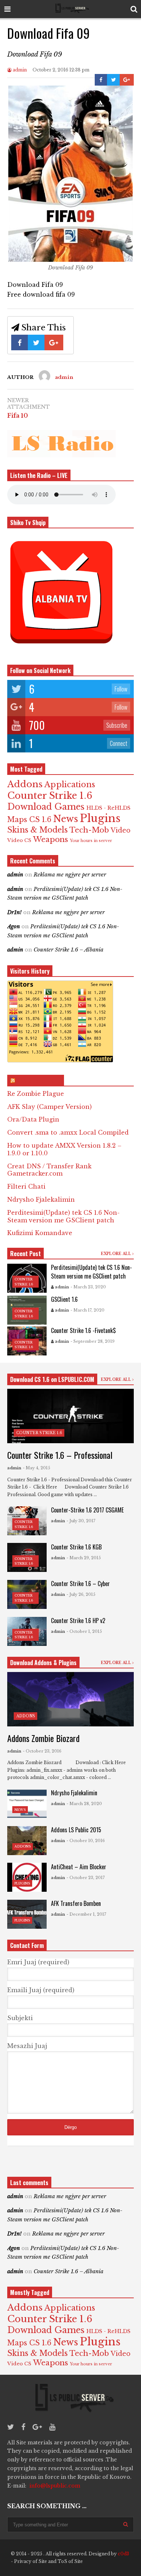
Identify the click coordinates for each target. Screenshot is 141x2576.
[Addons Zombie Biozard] (70, 1699)
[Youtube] (52, 2427)
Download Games (46, 807)
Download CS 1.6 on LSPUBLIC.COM (52, 1379)
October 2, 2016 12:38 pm (61, 70)
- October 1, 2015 (84, 1631)
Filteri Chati (26, 1186)
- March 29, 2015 (84, 1558)
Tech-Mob (89, 830)
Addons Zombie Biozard (43, 1738)
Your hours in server (91, 841)
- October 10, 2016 (86, 1841)
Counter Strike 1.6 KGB (76, 1547)
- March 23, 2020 (88, 1287)
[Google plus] (37, 2427)
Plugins (100, 818)
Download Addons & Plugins (43, 1663)
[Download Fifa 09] (70, 260)
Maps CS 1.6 (29, 820)
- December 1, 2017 (86, 1914)
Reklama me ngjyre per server (70, 875)
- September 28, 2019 (93, 1341)
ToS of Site (70, 2561)
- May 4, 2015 (37, 1468)
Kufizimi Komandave (40, 1233)
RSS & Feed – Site (39, 1081)
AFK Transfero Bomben (76, 1903)
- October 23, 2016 (42, 1751)
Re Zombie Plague (36, 1094)
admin (19, 70)
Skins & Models (37, 830)
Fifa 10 (18, 416)
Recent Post (25, 1254)
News (66, 819)
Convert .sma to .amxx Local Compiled (68, 1132)
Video (121, 830)
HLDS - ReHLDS (108, 808)
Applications (70, 785)
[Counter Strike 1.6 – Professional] (70, 1416)
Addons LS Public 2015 (76, 1830)
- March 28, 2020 (84, 1804)
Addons (25, 784)
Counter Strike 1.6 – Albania (69, 950)
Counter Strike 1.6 (50, 796)
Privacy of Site (31, 2561)
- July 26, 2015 (81, 1594)
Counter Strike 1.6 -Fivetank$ (83, 1330)
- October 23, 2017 (86, 1878)
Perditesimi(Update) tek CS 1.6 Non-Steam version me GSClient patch (63, 1216)
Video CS (19, 840)
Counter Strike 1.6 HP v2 (78, 1621)
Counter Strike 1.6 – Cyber (80, 1584)
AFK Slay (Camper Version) (50, 1107)
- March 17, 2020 (87, 1310)
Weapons (50, 839)
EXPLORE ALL (117, 1254)
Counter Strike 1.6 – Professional (60, 1455)
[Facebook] (23, 2427)
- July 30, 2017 (81, 1521)
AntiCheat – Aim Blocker (79, 1867)
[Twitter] (11, 2427)
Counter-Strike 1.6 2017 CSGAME (87, 1510)
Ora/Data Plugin (33, 1119)
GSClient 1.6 (64, 1299)
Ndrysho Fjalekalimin (41, 1200)
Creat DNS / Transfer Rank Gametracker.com (49, 1170)
